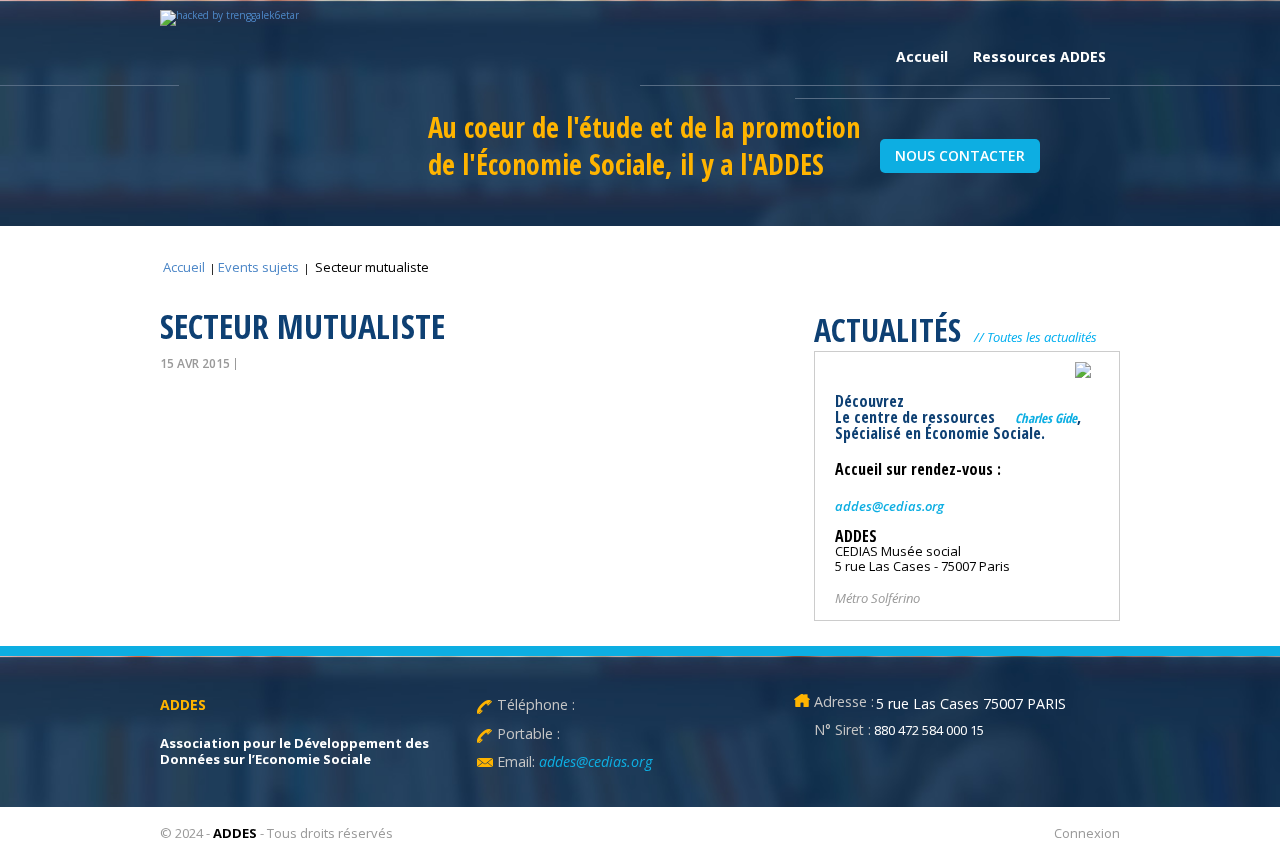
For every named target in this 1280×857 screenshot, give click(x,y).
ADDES (235, 833)
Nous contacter (960, 155)
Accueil (922, 56)
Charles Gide (1046, 418)
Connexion (1087, 833)
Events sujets (258, 267)
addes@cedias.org (889, 506)
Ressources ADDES (1039, 56)
